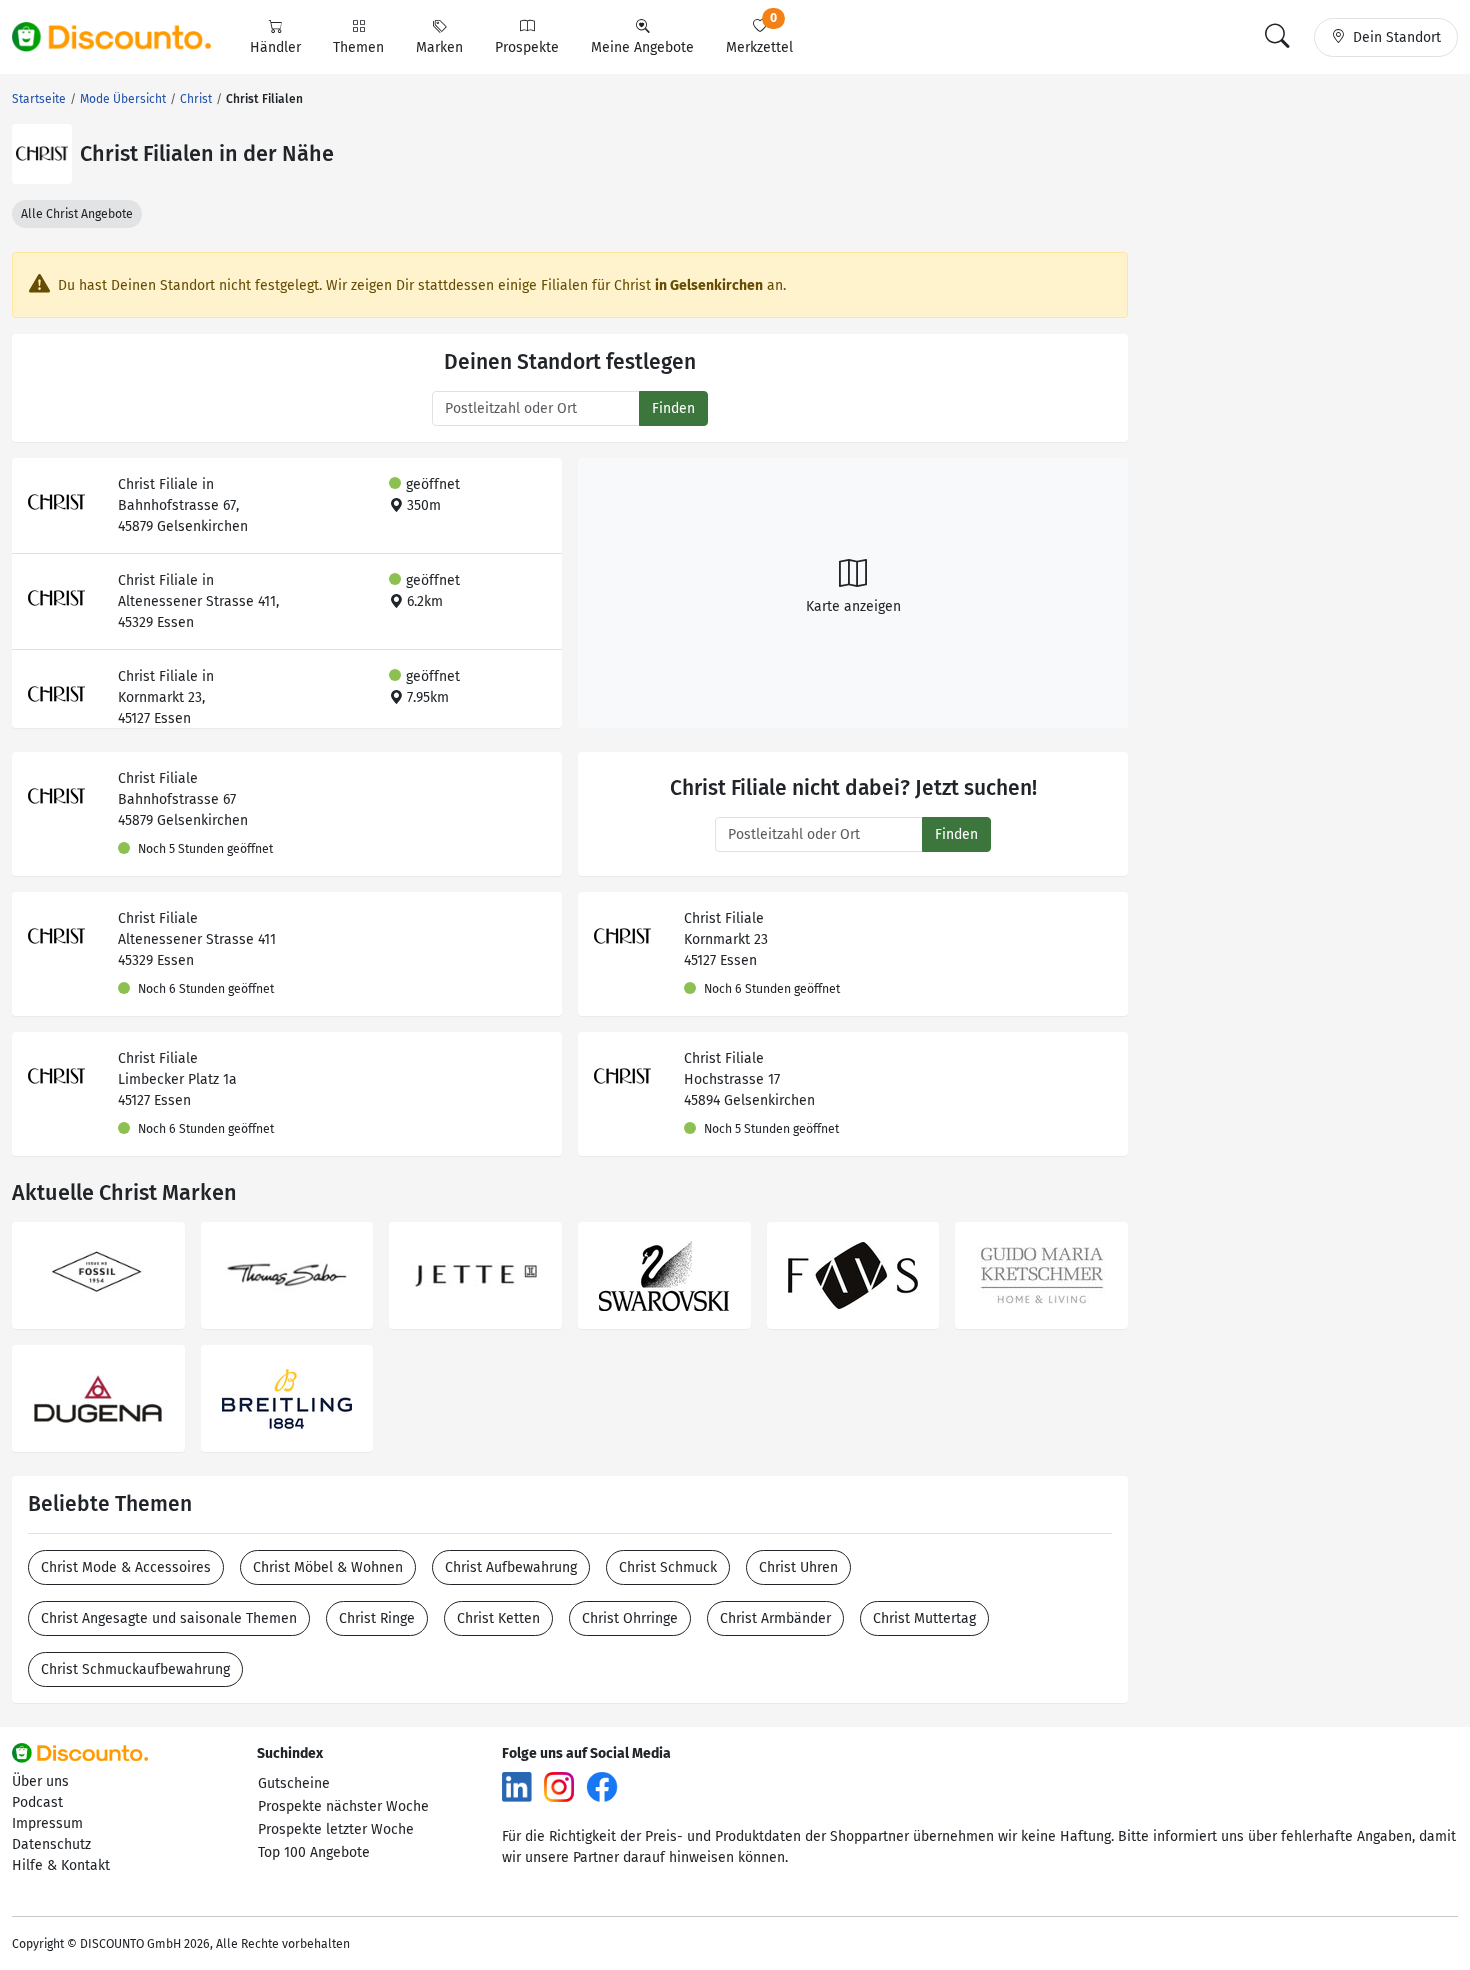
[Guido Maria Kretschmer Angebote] (1041, 1275)
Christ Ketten (498, 1618)
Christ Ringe (377, 1618)
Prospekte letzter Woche (336, 1829)
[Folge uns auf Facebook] (602, 1786)
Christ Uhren (798, 1567)
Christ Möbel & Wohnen (328, 1567)
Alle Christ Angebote (77, 214)
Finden (673, 408)
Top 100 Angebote (314, 1852)
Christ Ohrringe (630, 1618)
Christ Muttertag (924, 1618)
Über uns (40, 1781)
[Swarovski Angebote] (664, 1275)
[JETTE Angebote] (475, 1275)
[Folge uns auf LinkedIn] (517, 1786)
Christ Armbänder (775, 1618)
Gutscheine (294, 1783)
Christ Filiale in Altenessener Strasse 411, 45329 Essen (198, 601)
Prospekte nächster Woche (343, 1806)
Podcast (37, 1802)
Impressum (47, 1823)
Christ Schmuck (668, 1567)
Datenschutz (51, 1844)
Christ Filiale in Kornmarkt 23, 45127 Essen (166, 697)
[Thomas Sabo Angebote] (287, 1275)
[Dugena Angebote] (98, 1398)
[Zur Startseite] (123, 37)
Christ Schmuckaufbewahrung (135, 1669)
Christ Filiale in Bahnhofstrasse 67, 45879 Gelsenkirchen (183, 505)
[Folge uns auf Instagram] (559, 1786)
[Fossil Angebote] (98, 1275)
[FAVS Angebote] (853, 1275)
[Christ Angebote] (42, 154)
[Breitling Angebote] (287, 1398)
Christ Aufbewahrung (511, 1567)
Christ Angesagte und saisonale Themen (169, 1618)
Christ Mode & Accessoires (126, 1567)
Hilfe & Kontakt (61, 1865)
